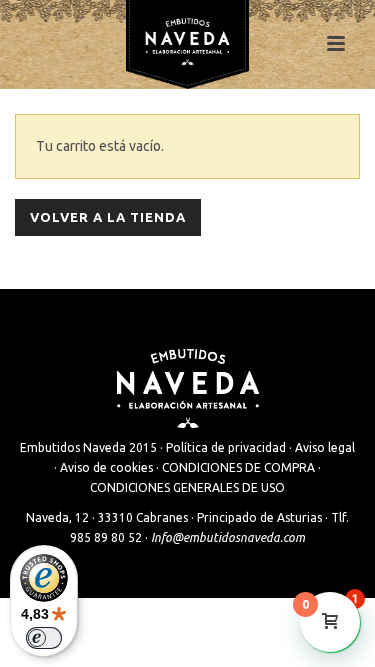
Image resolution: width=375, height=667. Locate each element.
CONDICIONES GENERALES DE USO (187, 487)
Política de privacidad (226, 447)
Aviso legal (325, 447)
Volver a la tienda (108, 217)
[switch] (44, 638)
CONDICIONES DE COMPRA (238, 467)
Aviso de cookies (106, 467)
